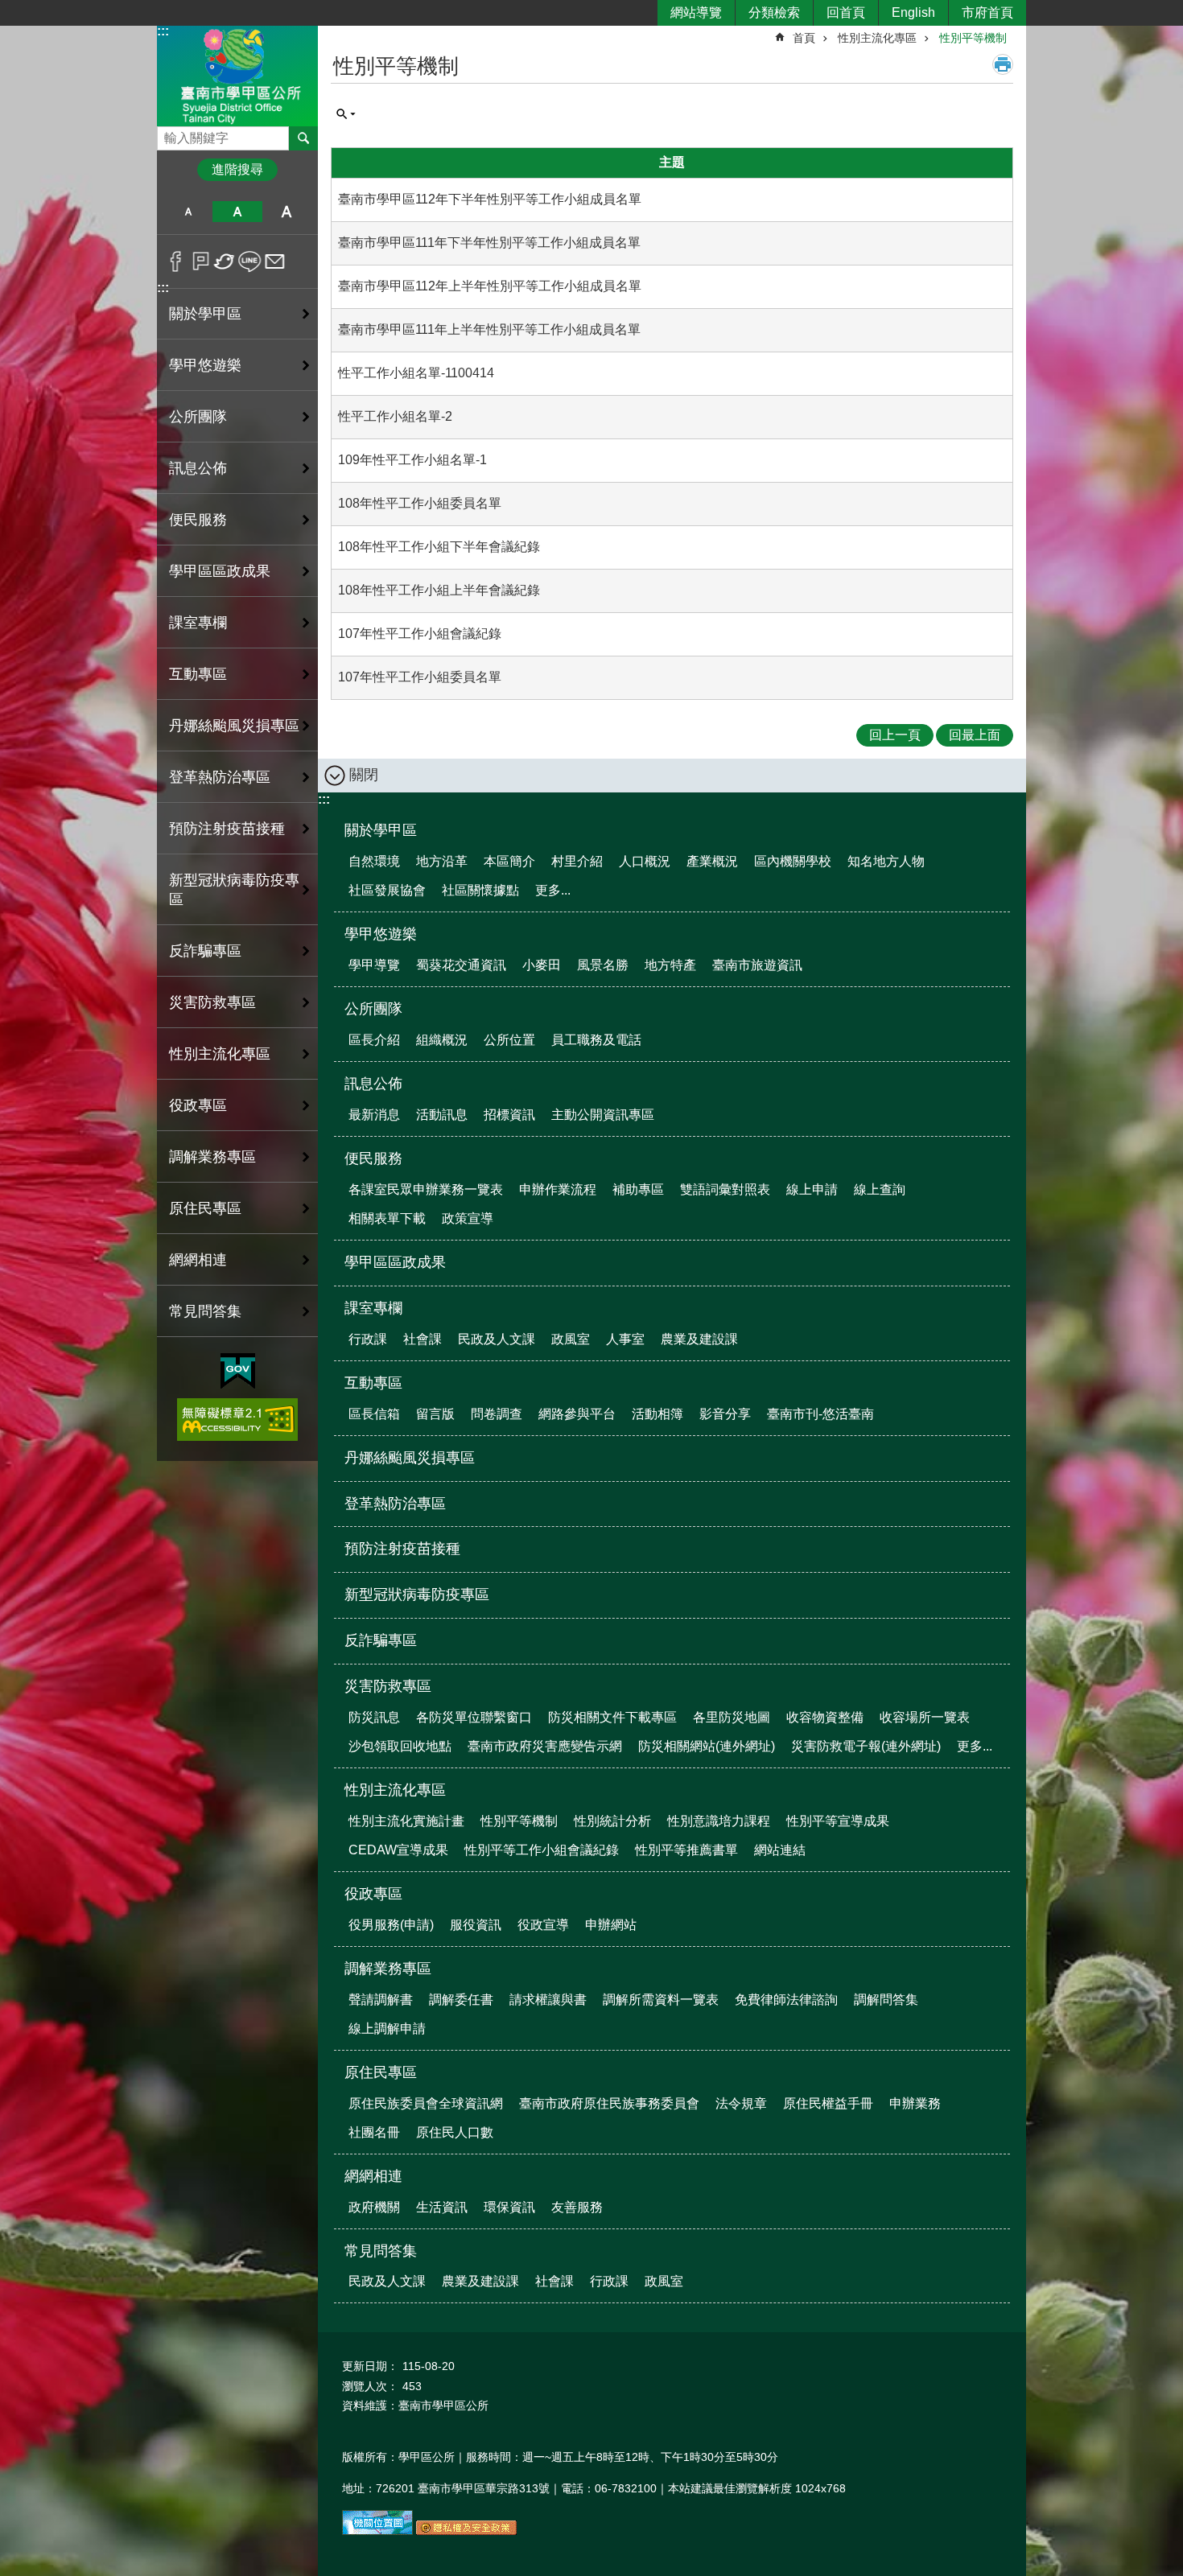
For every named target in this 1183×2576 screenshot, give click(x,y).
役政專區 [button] (198, 1105)
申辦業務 (915, 2103)
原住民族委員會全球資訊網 (426, 2103)
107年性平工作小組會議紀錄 (420, 634)
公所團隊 (373, 1009)
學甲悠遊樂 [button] (205, 365)
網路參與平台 (577, 1414)
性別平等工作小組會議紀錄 (542, 1850)
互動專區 (373, 1383)
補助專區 (638, 1189)
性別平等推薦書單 (686, 1850)
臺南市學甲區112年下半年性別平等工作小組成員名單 (490, 199)
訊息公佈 (373, 1084)
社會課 (422, 1339)
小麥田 (542, 965)
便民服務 (373, 1158)
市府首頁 (987, 12)
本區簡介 (509, 861)
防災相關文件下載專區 (612, 1717)
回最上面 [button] (975, 735)
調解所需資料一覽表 (661, 2000)
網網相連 (373, 2176)
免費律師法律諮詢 (786, 2000)
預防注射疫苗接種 (227, 829)
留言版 (435, 1414)
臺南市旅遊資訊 (757, 965)
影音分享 (725, 1414)
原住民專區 (381, 2072)
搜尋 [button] (303, 138)
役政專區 (373, 1894)
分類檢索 (774, 12)
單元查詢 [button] (346, 114)
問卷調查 (497, 1414)
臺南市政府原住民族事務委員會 (609, 2103)
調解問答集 (886, 2000)
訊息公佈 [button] (198, 468)
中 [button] (237, 212)
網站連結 (780, 1850)
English (913, 12)
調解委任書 (461, 2000)
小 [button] (188, 212)
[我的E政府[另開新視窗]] (238, 1372)
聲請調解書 (381, 2000)
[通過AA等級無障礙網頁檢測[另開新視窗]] (237, 1420)
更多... (553, 890)
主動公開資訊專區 (603, 1115)
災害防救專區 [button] (212, 1002)
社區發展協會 (387, 890)
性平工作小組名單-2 (395, 416)
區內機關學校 (793, 861)
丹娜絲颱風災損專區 (234, 726)
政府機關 (374, 2207)
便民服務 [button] (198, 520)
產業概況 (712, 861)
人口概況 (645, 861)
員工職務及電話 (596, 1040)
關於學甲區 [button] (205, 314)
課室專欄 (373, 1308)
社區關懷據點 (480, 890)
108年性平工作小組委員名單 (420, 503)
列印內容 (1003, 64)
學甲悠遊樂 (381, 934)
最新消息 (374, 1115)
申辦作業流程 (558, 1189)
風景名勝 (603, 965)
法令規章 (741, 2103)
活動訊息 (442, 1115)
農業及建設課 (699, 1339)
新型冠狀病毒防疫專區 (234, 890)
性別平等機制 (973, 38)
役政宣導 (543, 1925)
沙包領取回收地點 (400, 1746)
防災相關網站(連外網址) (707, 1746)
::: (163, 31)
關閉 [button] (364, 775)
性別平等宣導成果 (838, 1821)
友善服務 (577, 2207)
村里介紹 (577, 861)
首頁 (804, 38)
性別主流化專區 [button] (220, 1054)
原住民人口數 (455, 2132)
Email (275, 261)
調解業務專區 (388, 1969)
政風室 (571, 1339)
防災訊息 (374, 1717)
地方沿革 (442, 861)
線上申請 (812, 1189)
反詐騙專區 (205, 951)
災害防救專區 (388, 1686)
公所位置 (509, 1040)
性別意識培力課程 (719, 1821)
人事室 (625, 1339)
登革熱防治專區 (220, 777)
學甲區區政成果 (220, 571)
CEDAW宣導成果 (398, 1850)
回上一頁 (895, 735)
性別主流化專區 (877, 38)
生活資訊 (442, 2207)
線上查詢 (880, 1189)
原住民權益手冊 (828, 2103)
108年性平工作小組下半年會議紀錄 (439, 547)
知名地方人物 (886, 861)
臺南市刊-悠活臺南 (820, 1414)
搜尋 (170, 134)
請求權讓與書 (548, 2000)
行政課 (368, 1339)
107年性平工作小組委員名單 (420, 677)
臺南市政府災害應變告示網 (545, 1746)
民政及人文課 (497, 1339)
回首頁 (846, 12)
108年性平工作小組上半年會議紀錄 (439, 590)
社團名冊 (374, 2132)
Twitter (225, 261)
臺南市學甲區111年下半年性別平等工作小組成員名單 (489, 243)
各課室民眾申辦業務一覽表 (426, 1189)
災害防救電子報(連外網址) (866, 1746)
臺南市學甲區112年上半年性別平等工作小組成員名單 (490, 286)
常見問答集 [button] (205, 1311)
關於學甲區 (381, 830)
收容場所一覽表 (925, 1717)
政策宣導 (468, 1218)
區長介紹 (374, 1040)
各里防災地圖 (732, 1717)
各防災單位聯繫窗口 (474, 1717)
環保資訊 (509, 2207)
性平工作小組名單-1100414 (416, 373)
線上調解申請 (387, 2029)
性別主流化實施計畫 (406, 1821)
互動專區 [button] (198, 674)
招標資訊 (509, 1115)
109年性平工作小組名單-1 (412, 460)
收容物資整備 (825, 1717)
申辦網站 (611, 1925)
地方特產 (670, 965)
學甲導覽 (374, 965)
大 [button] (287, 212)
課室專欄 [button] (198, 623)
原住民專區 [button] (205, 1208)
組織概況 (442, 1040)
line (250, 261)
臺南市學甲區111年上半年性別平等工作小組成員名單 (489, 329)
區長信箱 (374, 1414)
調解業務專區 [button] (212, 1157)
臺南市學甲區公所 (237, 75)
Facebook (176, 261)
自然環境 (374, 861)
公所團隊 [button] (198, 417)
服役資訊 (476, 1925)
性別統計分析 (612, 1821)
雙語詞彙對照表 (725, 1189)
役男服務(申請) (391, 1925)
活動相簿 (657, 1414)
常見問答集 (381, 2251)
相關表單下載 (387, 1218)
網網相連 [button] (198, 1260)
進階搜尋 (237, 169)
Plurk (201, 261)
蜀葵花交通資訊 (461, 965)
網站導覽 (696, 12)
